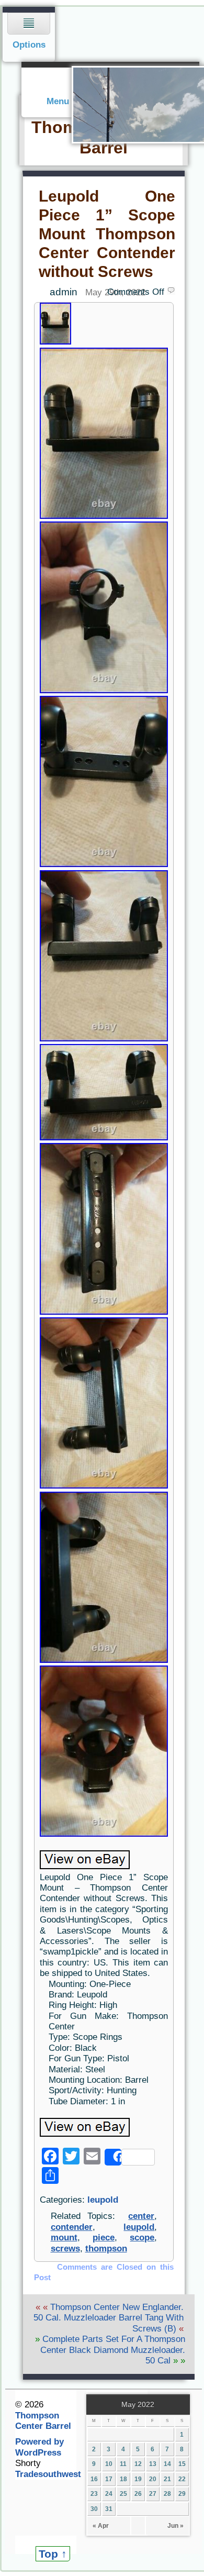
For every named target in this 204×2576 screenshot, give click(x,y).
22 (182, 2479)
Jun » (175, 2526)
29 (182, 2494)
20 (153, 2479)
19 (138, 2479)
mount (64, 2238)
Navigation (29, 34)
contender (72, 2227)
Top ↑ (53, 2554)
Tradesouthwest (48, 2474)
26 (138, 2494)
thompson (106, 2249)
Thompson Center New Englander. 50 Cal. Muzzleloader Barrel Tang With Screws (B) (109, 2318)
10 (109, 2464)
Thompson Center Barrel (43, 2421)
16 (94, 2479)
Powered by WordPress (39, 2447)
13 (153, 2464)
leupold (103, 2200)
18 (123, 2479)
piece (104, 2238)
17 (109, 2479)
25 (123, 2494)
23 (94, 2494)
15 (182, 2464)
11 (123, 2464)
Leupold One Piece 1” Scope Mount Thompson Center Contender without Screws (107, 234)
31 (109, 2509)
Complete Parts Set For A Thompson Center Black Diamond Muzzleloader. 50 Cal (113, 2350)
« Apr (101, 2526)
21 (167, 2479)
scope (142, 2238)
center (141, 2216)
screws (65, 2249)
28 (167, 2494)
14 (167, 2464)
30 (94, 2509)
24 (109, 2494)
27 (153, 2494)
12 (138, 2464)
